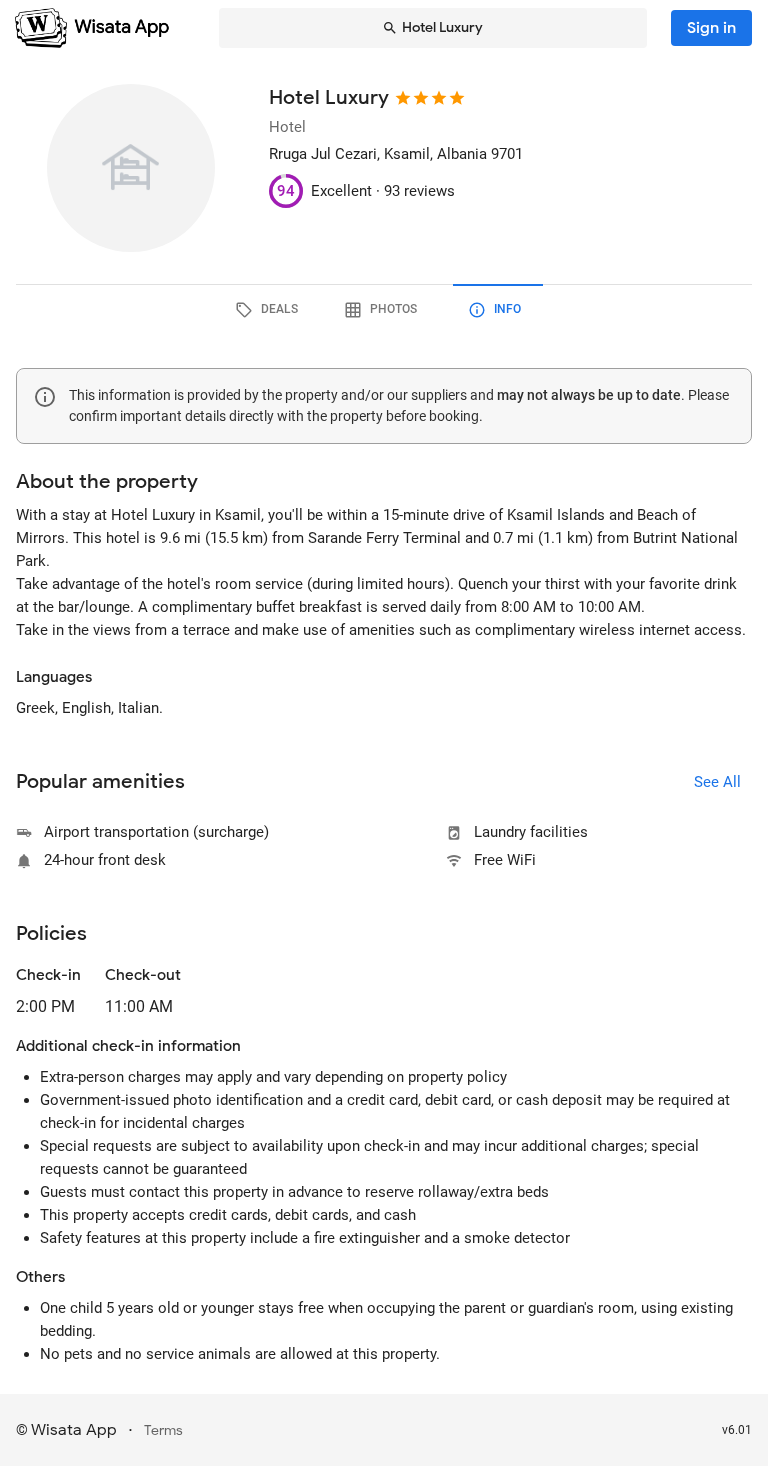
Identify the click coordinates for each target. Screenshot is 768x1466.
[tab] (270, 310)
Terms (163, 1430)
